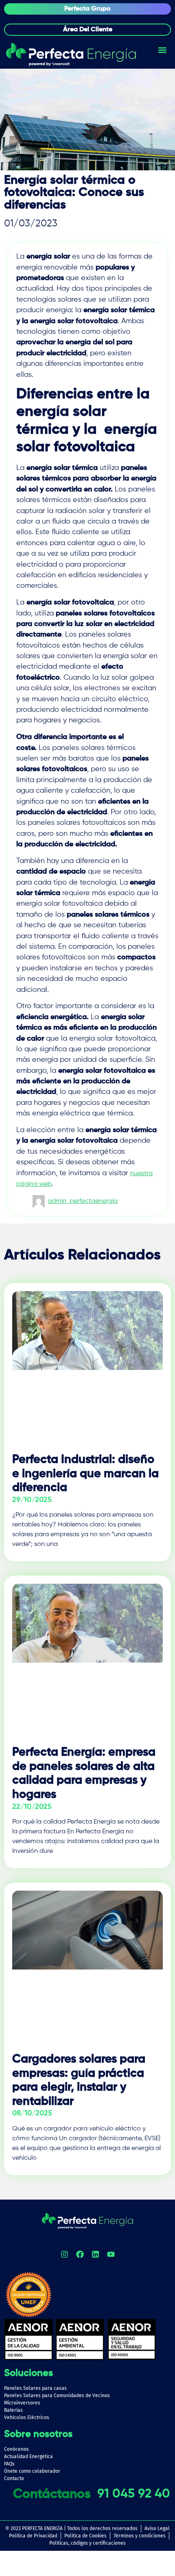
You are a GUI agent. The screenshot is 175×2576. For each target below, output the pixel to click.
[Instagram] (64, 2254)
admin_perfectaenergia (83, 1201)
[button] (162, 50)
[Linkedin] (95, 2254)
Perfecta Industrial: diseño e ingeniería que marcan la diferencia (85, 1474)
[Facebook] (80, 2254)
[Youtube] (111, 2254)
